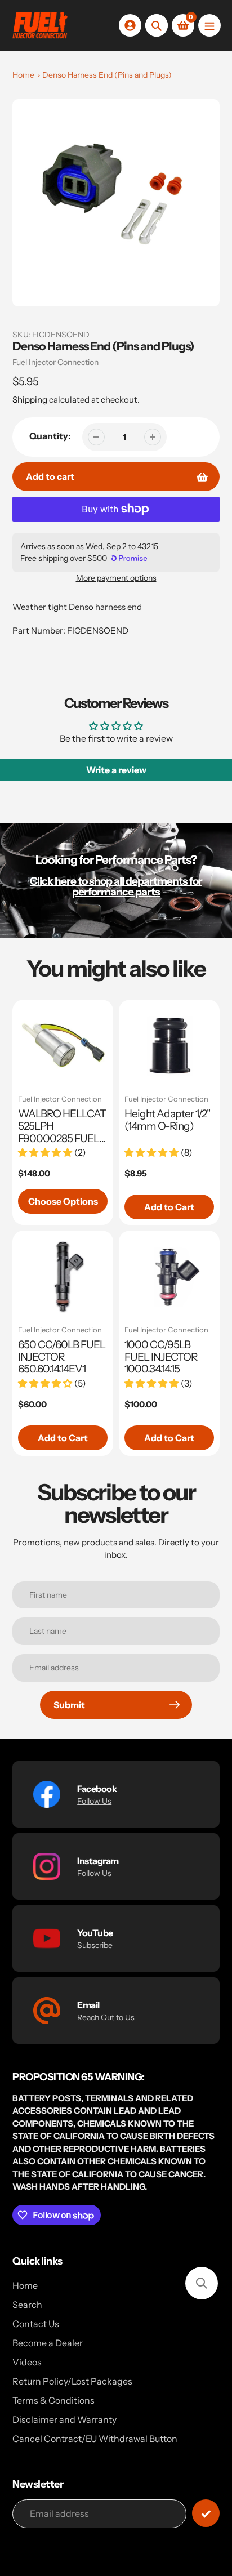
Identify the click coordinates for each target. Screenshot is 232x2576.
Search (27, 2305)
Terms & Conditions (53, 2400)
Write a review (116, 770)
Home (23, 75)
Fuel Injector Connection (55, 362)
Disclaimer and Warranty (64, 2419)
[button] (202, 2283)
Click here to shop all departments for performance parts (116, 886)
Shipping (30, 400)
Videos (27, 2362)
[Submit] (206, 2513)
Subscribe (95, 1945)
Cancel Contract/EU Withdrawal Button (95, 2439)
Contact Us (36, 2324)
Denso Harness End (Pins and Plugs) (107, 75)
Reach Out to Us (106, 2017)
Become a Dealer (48, 2343)
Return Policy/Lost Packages (72, 2381)
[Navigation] (209, 25)
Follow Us (94, 1801)
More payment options (116, 578)
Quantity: (50, 436)
